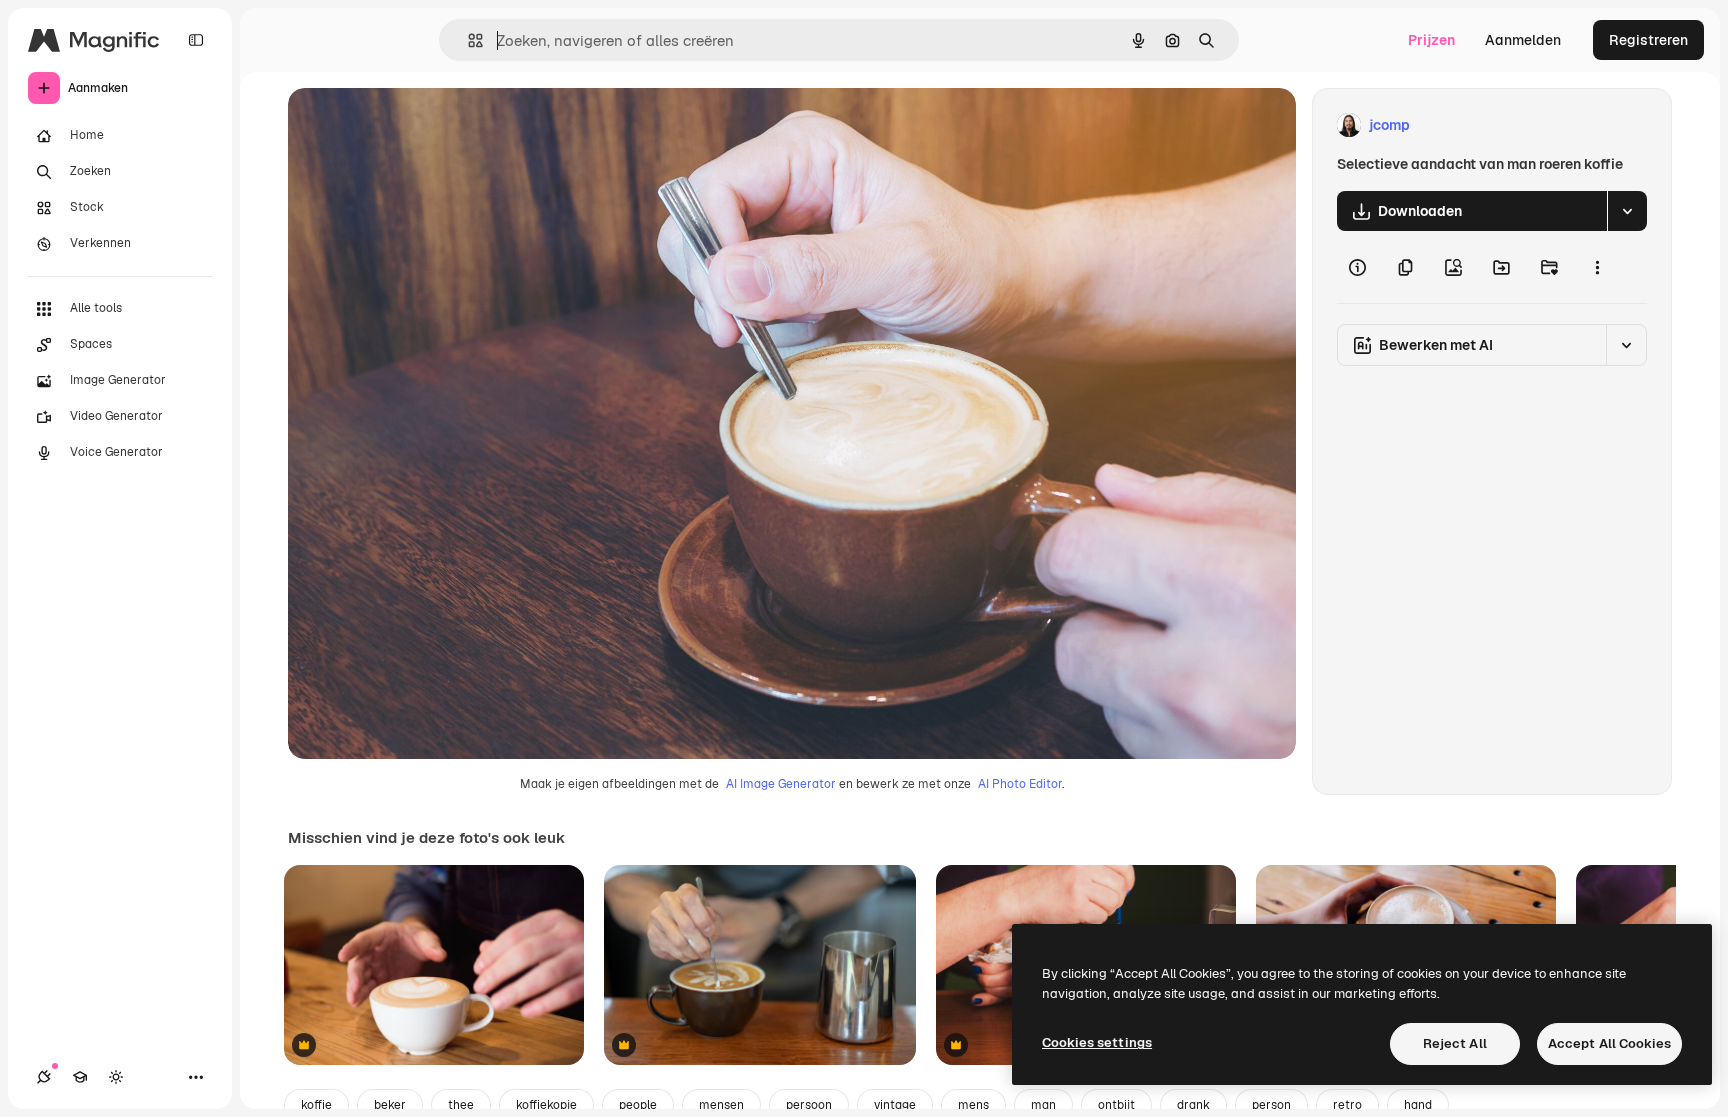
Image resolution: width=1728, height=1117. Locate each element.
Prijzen (1431, 40)
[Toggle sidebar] (196, 40)
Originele (419, 125)
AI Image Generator (781, 784)
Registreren (1648, 40)
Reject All (1455, 1043)
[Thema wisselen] (116, 1077)
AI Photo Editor (1020, 784)
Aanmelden (1523, 40)
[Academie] (80, 1077)
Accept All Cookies (1609, 1043)
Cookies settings (1097, 1042)
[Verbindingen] (44, 1077)
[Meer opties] (1597, 267)
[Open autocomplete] (467, 40)
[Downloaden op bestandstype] (1627, 211)
